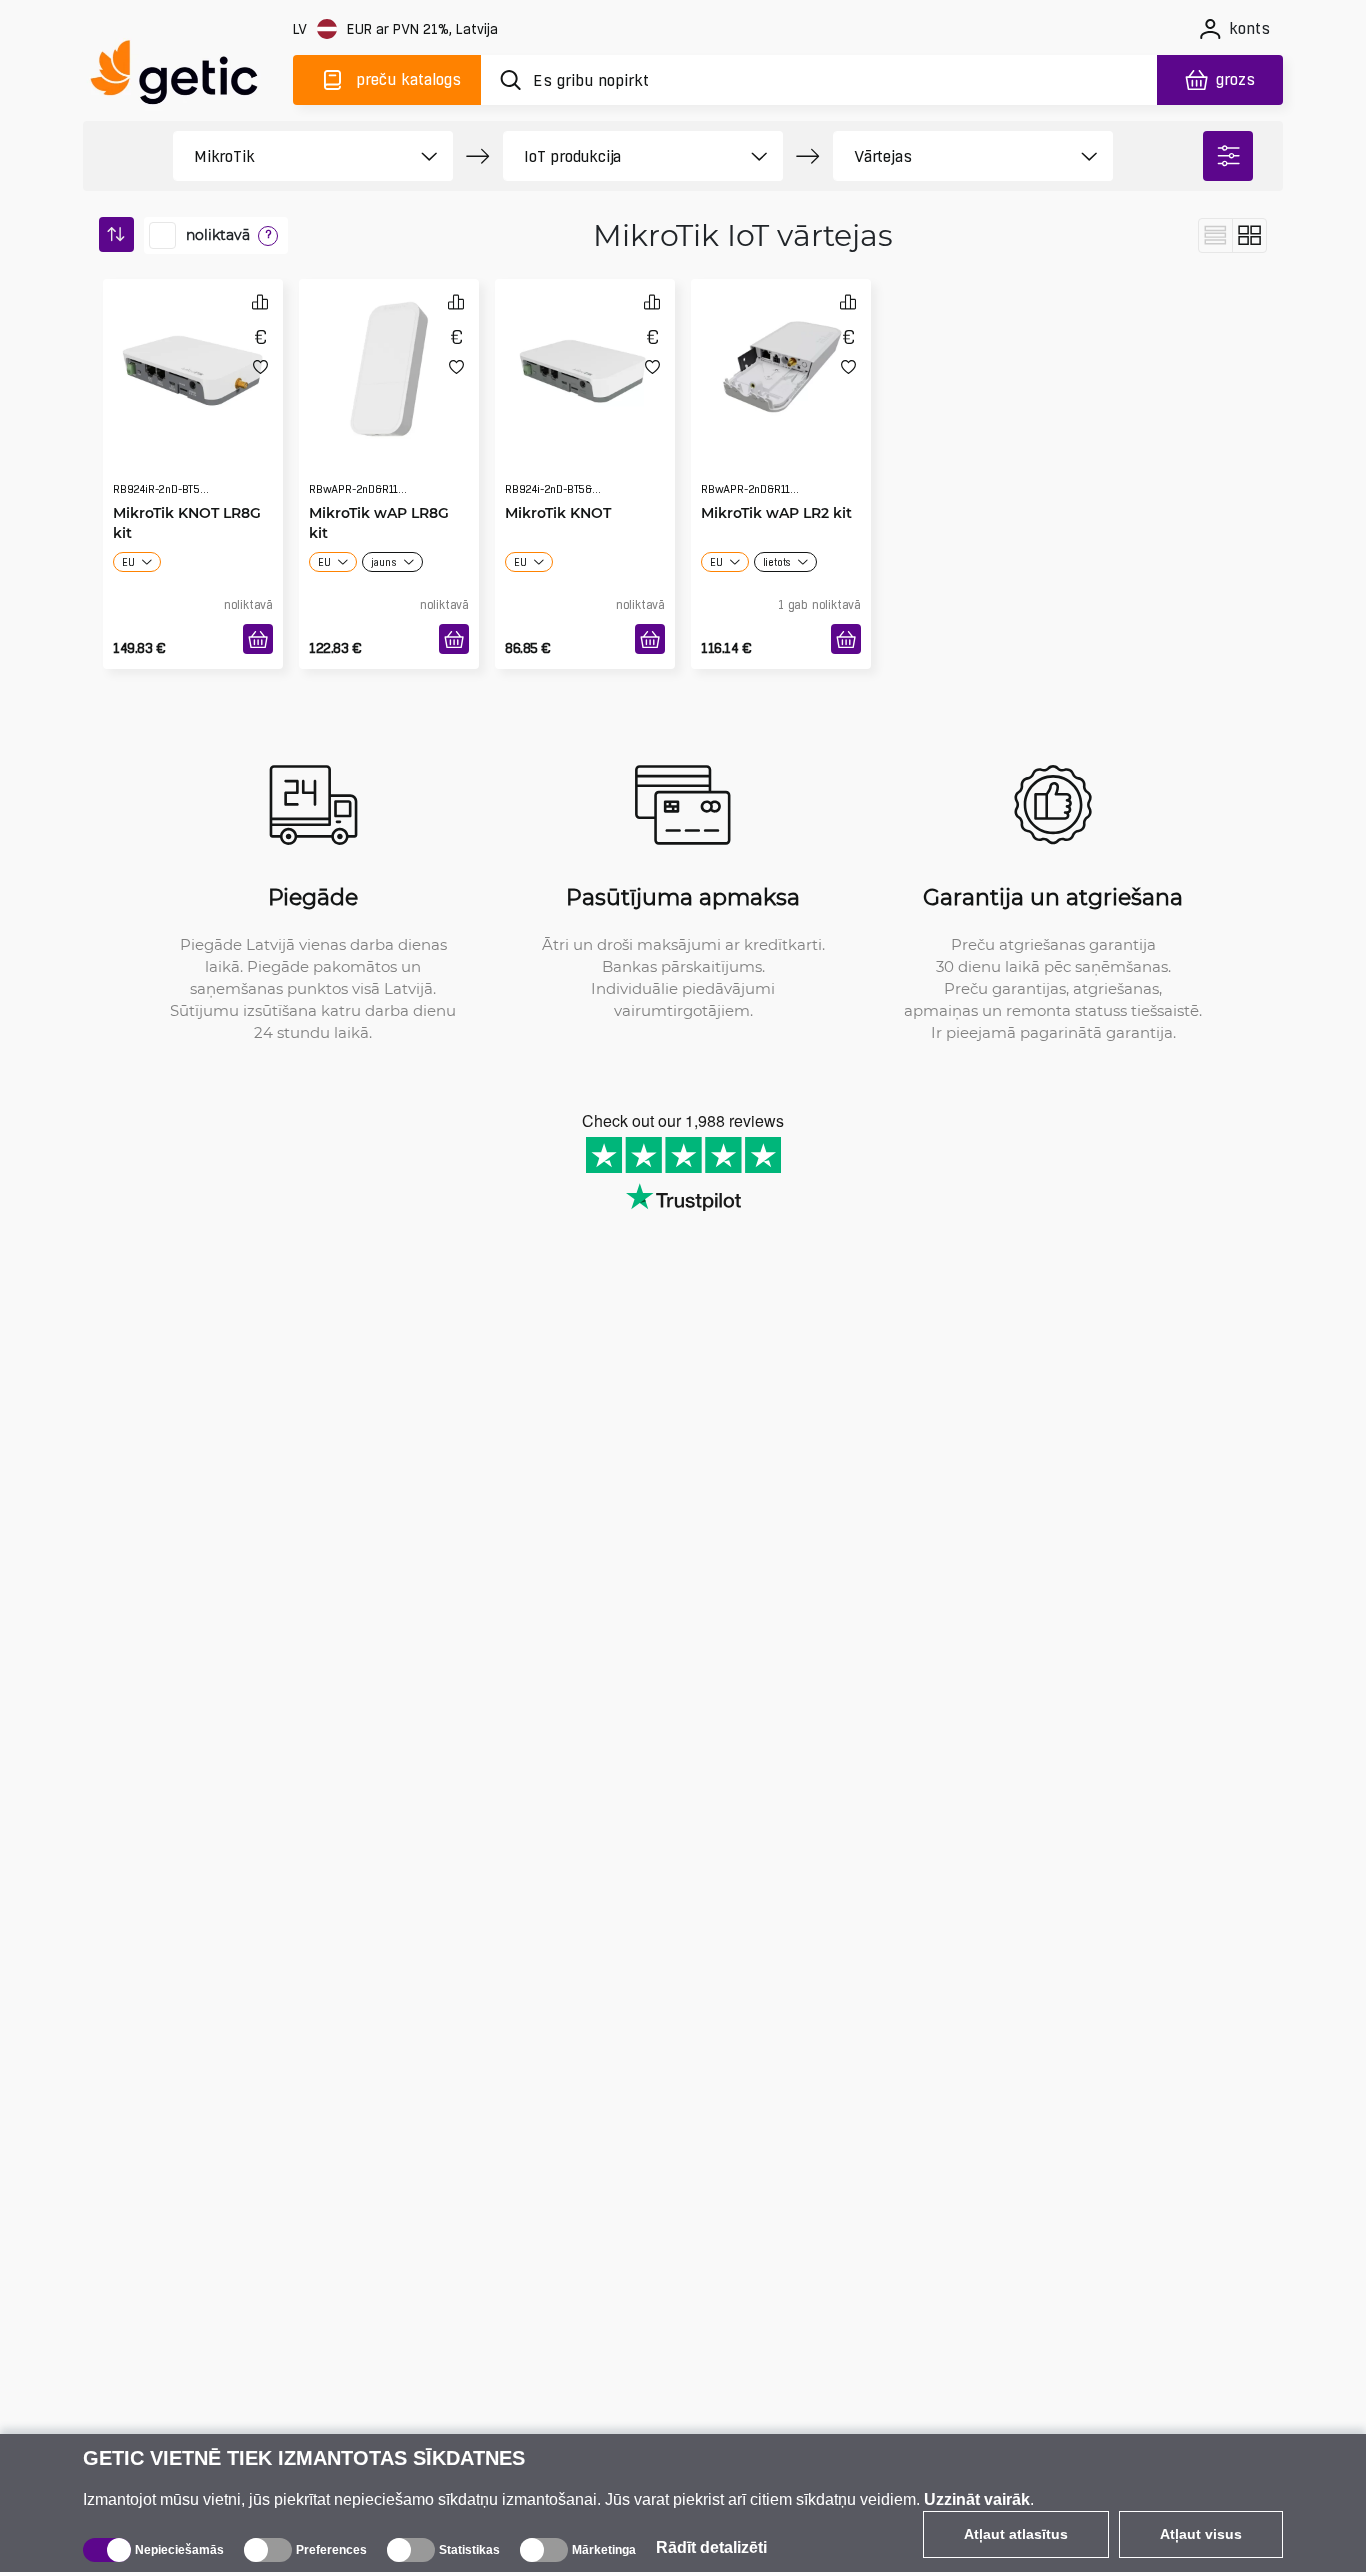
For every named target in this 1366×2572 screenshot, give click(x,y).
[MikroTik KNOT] (585, 364)
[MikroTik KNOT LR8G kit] (193, 364)
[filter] (1228, 156)
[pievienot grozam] (258, 639)
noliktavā (218, 235)
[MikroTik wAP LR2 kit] (781, 364)
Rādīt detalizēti (711, 2547)
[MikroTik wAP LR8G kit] (389, 364)
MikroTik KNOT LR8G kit (187, 482)
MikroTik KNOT (558, 472)
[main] (183, 76)
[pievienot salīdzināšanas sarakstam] (260, 301)
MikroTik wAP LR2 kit (776, 472)
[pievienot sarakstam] (260, 366)
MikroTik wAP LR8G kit (379, 482)
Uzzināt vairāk (977, 2499)
